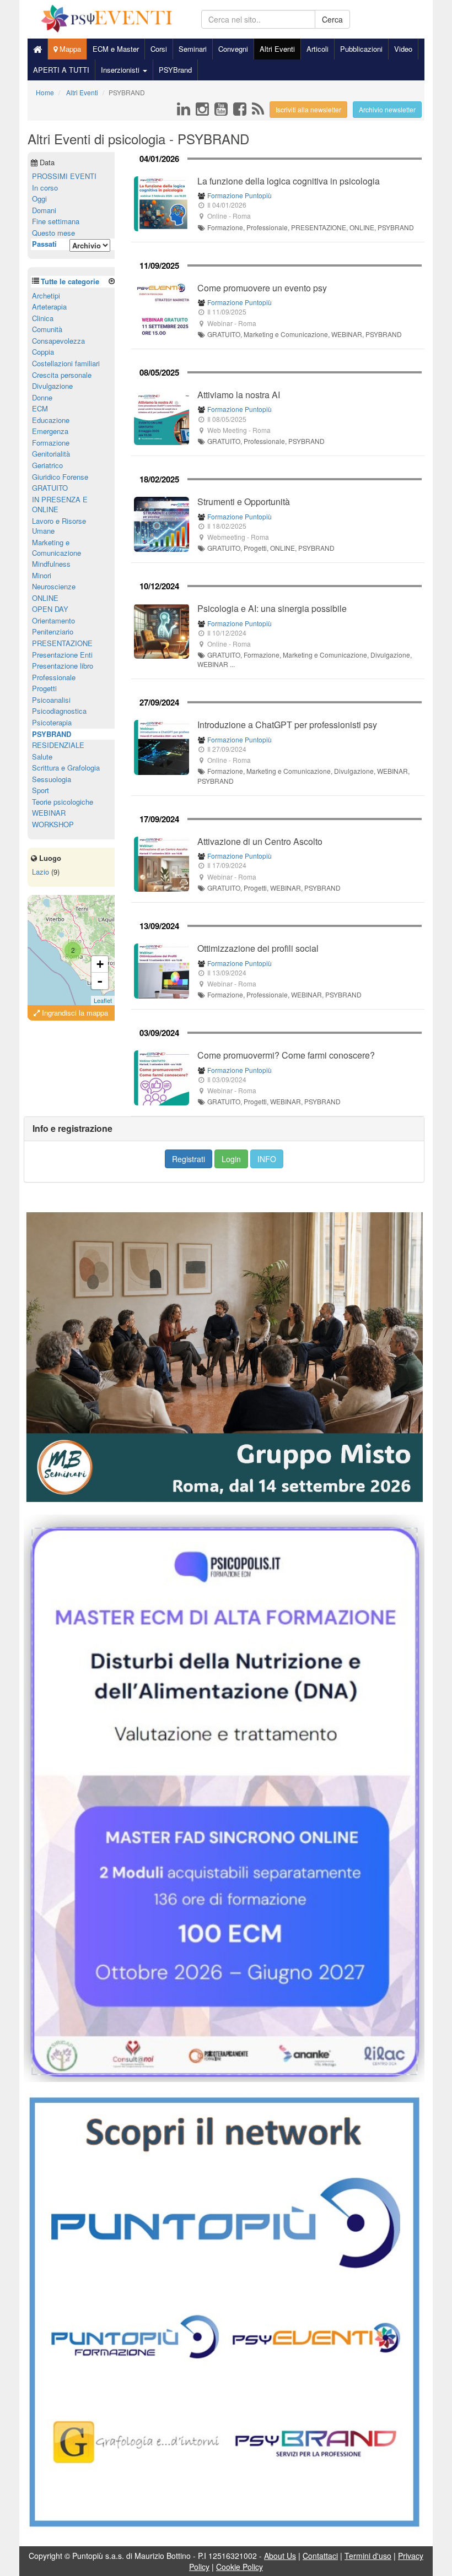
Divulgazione (52, 386)
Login (231, 1159)
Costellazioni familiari (66, 363)
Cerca (332, 19)
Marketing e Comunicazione (57, 547)
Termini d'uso (368, 2556)
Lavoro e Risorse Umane (59, 526)
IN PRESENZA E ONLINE (60, 505)
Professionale (54, 677)
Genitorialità (51, 454)
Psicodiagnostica (59, 711)
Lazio (41, 872)
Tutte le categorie (70, 281)
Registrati (189, 1159)
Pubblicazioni (361, 49)
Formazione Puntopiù (240, 195)
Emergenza (50, 431)
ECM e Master (116, 49)
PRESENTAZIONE (62, 643)
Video (403, 49)
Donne (42, 397)
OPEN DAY (50, 609)
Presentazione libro (63, 666)
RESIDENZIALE (58, 745)
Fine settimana (56, 221)
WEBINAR (49, 813)
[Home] (37, 49)
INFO (267, 1159)
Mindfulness (51, 564)
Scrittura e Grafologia (66, 768)
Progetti (44, 688)
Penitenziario (53, 631)
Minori (42, 575)
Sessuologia (52, 779)
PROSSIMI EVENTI (64, 176)
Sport (41, 790)
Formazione (51, 443)
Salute (42, 756)
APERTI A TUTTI (61, 70)
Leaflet (103, 1000)
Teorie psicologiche (63, 802)
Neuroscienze (54, 586)
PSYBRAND (52, 734)
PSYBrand (175, 70)
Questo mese (53, 233)
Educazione (51, 420)
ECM (40, 408)
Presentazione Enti (62, 655)
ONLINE (45, 598)
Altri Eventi (277, 49)
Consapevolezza (58, 341)
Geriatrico (47, 465)
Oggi (39, 199)
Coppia (43, 352)
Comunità (47, 329)
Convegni (233, 49)
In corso (45, 188)
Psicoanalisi (51, 700)
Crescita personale (62, 375)
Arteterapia (49, 307)
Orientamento (53, 620)
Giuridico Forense (60, 477)
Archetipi (46, 295)
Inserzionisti (121, 70)
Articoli (318, 49)
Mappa (69, 49)
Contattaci (320, 2556)
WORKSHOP (53, 824)
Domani (44, 210)
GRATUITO (50, 488)
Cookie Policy (240, 2567)
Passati (44, 244)
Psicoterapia (52, 722)
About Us (280, 2556)
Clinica (43, 318)
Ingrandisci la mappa (74, 1013)
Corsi (159, 49)
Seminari (193, 49)
